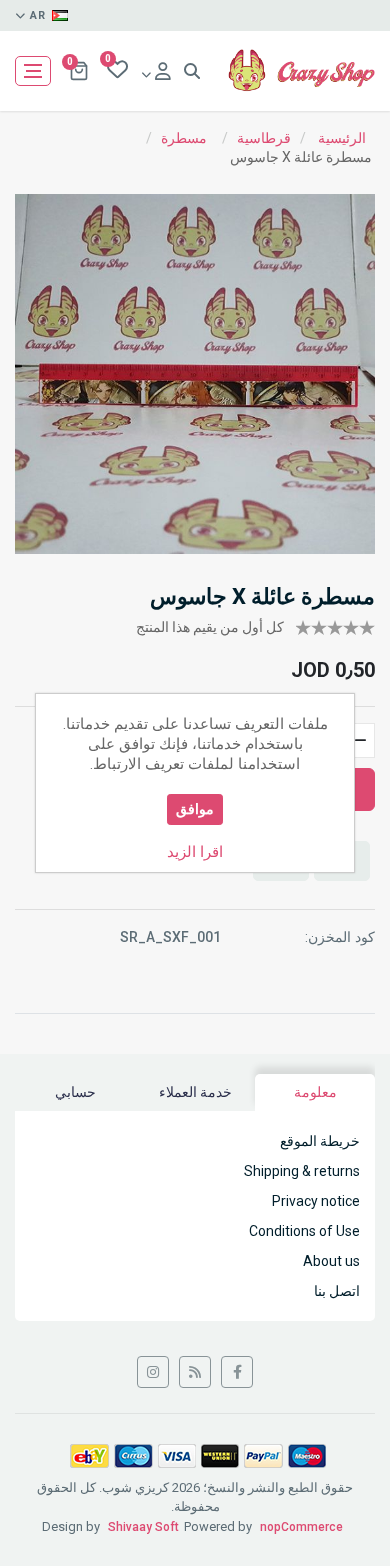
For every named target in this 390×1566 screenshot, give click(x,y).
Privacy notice (316, 1201)
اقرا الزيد (195, 852)
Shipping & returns (302, 1171)
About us (331, 1261)
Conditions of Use (304, 1231)
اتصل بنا (337, 1291)
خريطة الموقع (320, 1141)
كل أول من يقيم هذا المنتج (210, 627)
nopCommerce (301, 1527)
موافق (195, 809)
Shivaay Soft (143, 1527)
